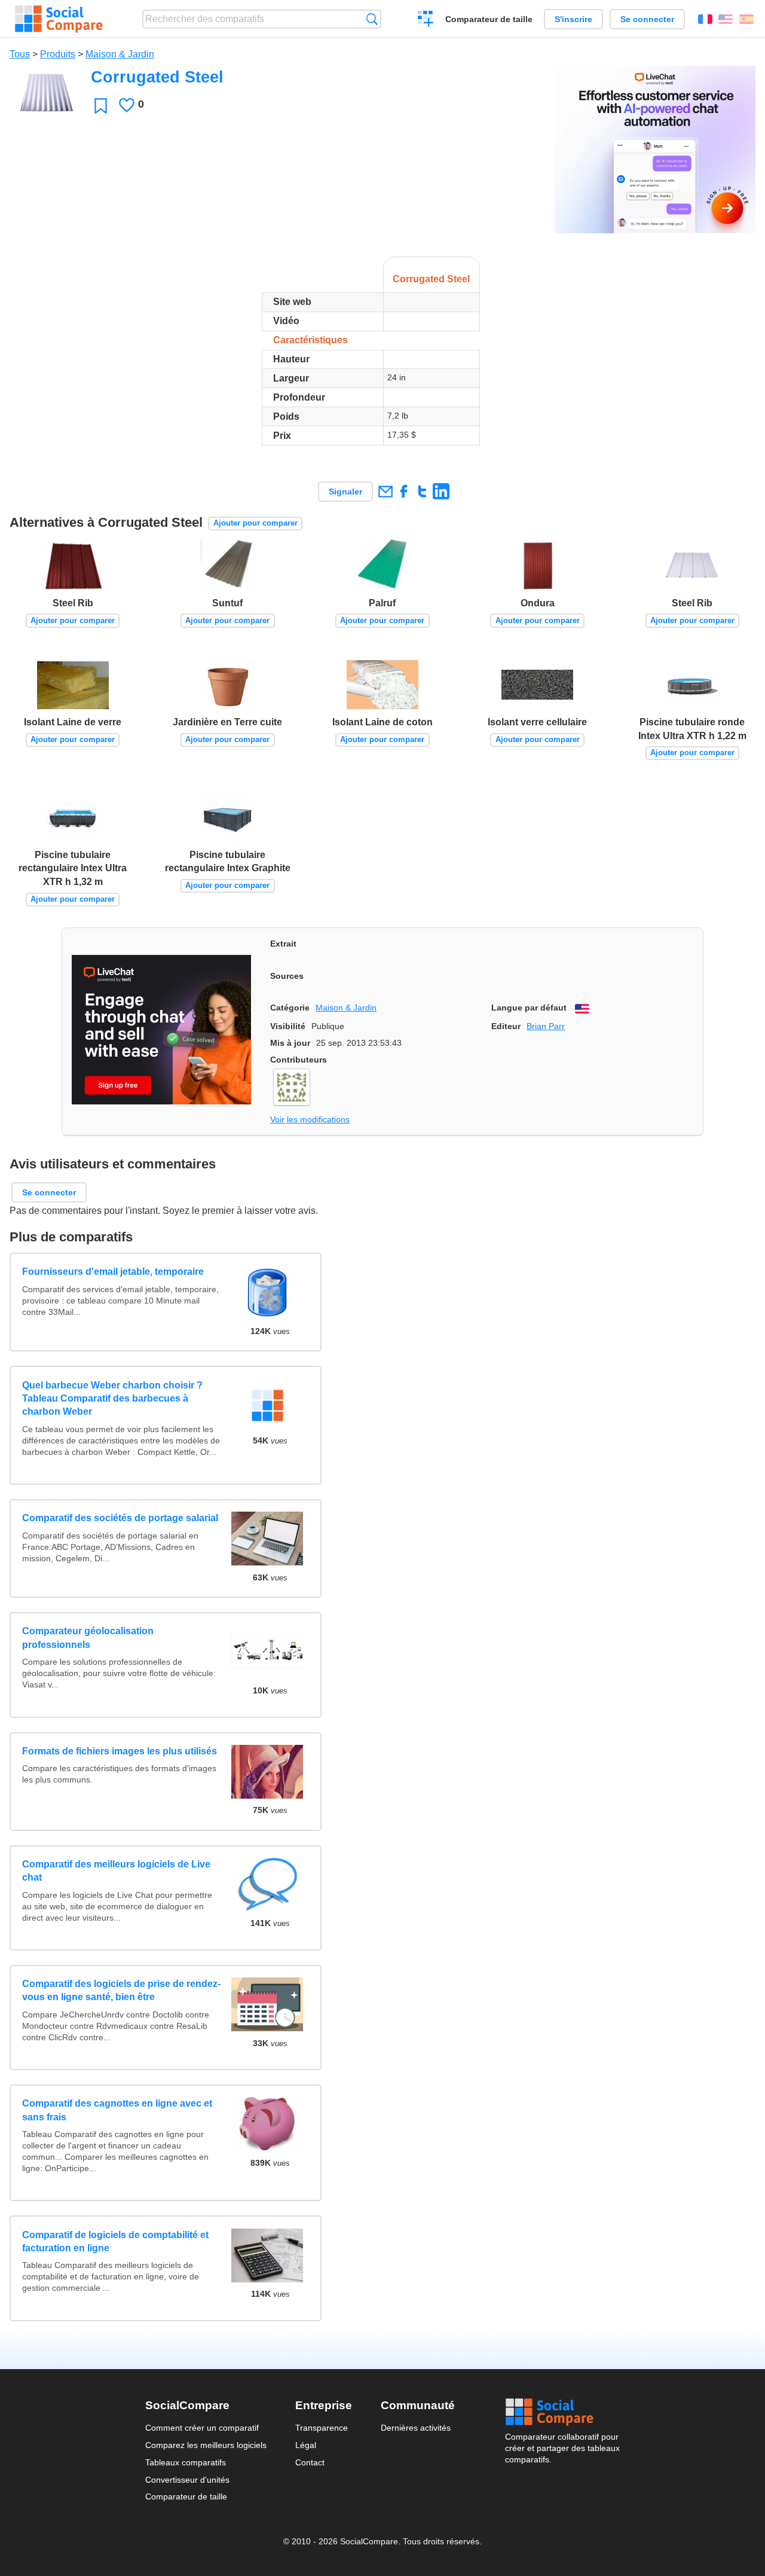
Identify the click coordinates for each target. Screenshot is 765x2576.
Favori (101, 106)
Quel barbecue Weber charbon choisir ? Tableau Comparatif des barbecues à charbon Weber (112, 1399)
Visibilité (288, 1026)
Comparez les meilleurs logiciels (206, 2445)
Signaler (345, 492)
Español (746, 19)
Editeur (506, 1026)
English (726, 19)
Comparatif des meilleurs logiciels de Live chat (116, 1871)
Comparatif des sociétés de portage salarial (120, 1518)
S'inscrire (573, 19)
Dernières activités (416, 2428)
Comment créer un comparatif (202, 2428)
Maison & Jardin (120, 54)
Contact (310, 2462)
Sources (287, 976)
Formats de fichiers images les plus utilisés (120, 1751)
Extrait (283, 944)
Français (705, 19)
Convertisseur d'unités (187, 2480)
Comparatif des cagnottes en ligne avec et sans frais (117, 2110)
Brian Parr (546, 1026)
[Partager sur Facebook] (404, 491)
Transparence (322, 2428)
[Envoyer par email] (385, 491)
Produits (58, 54)
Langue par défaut (529, 1008)
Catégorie (290, 1008)
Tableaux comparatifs (186, 2462)
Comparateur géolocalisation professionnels (88, 1638)
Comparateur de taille (489, 19)
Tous (20, 54)
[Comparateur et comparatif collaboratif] (59, 19)
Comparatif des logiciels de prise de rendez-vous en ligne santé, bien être (121, 1990)
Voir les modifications (310, 1119)
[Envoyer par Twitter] (422, 491)
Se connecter (647, 19)
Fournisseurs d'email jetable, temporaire (113, 1272)
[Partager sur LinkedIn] (441, 491)
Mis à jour (290, 1043)
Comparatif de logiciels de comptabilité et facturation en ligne (115, 2241)
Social (562, 2412)
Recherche (372, 19)
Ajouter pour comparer (255, 523)
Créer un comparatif (426, 20)
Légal (306, 2445)
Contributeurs (299, 1060)
